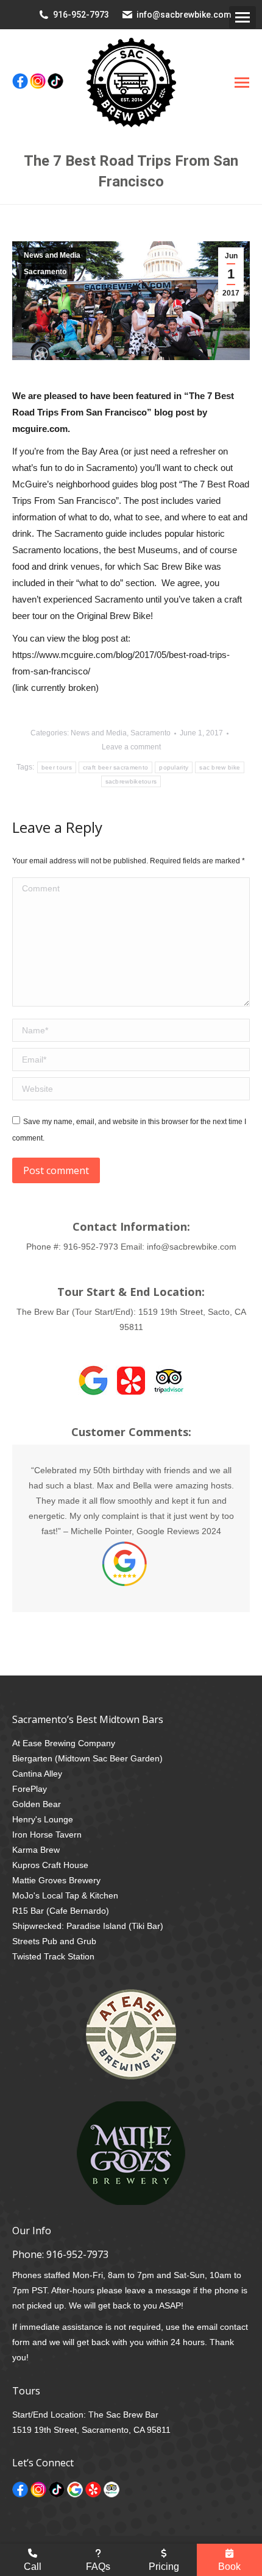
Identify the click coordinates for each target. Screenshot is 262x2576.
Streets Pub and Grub (54, 1941)
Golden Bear (37, 1804)
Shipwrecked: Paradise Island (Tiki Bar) (88, 1926)
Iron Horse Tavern (47, 1835)
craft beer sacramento (115, 767)
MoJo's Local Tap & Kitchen (65, 1895)
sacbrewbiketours (131, 781)
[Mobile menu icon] (243, 17)
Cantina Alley (37, 1774)
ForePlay (30, 1789)
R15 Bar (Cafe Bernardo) (61, 1911)
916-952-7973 (81, 15)
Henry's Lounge (43, 1819)
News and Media (52, 255)
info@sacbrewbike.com (184, 15)
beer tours (57, 767)
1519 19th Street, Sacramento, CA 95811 (91, 2430)
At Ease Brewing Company (64, 1743)
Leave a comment (131, 747)
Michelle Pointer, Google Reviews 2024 (146, 1531)
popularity (174, 767)
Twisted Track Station (53, 1956)
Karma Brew (36, 1850)
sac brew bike (220, 767)
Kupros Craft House (50, 1865)
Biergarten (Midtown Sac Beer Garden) (87, 1758)
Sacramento (45, 272)
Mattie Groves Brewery (56, 1880)
